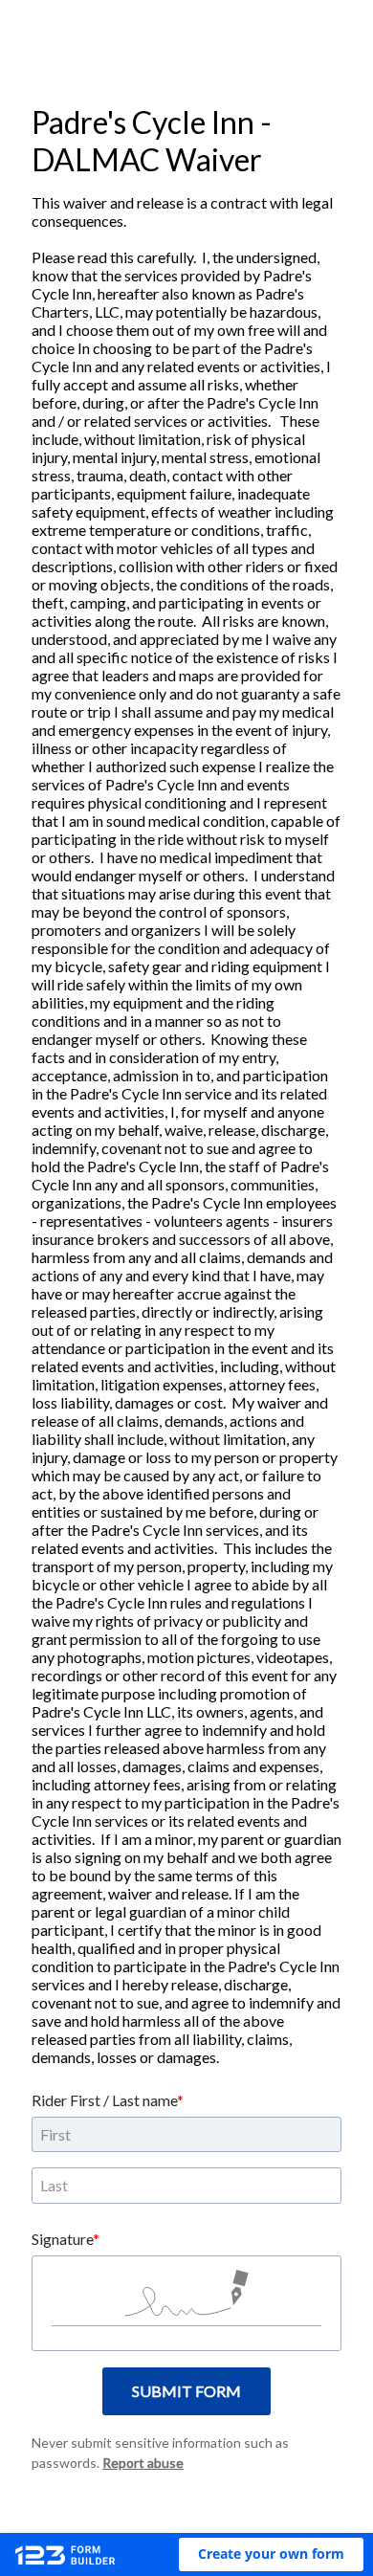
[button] (271, 2554)
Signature (62, 2239)
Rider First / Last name (104, 2100)
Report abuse (143, 2463)
